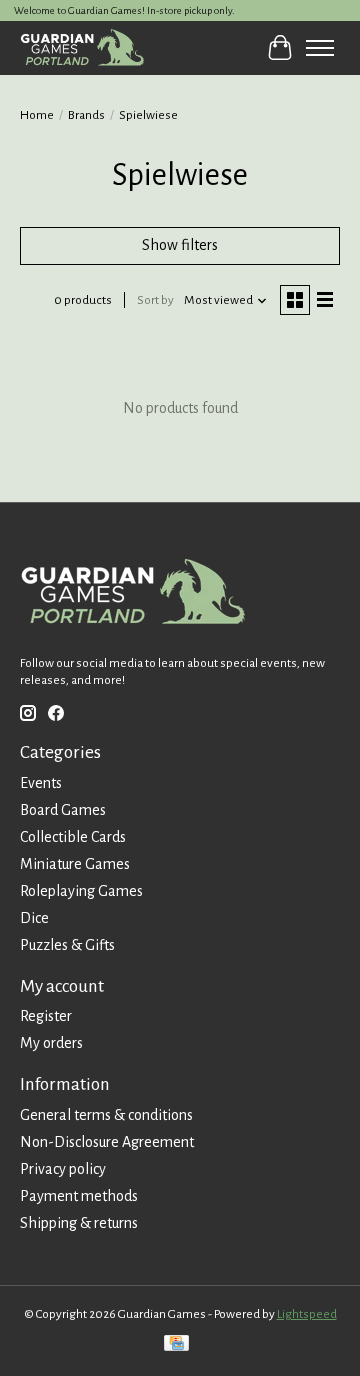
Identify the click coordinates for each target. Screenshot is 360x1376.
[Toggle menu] (320, 48)
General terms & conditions (106, 1115)
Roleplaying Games (81, 891)
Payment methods (79, 1196)
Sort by (155, 300)
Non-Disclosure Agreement (107, 1142)
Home (37, 115)
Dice (34, 918)
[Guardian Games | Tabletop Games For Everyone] (82, 47)
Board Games (63, 810)
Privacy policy (63, 1169)
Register (46, 1016)
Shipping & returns (79, 1223)
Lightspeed (307, 1314)
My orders (51, 1043)
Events (41, 783)
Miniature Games (75, 864)
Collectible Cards (73, 837)
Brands (86, 115)
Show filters (180, 245)
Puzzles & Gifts (67, 945)
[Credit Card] (176, 1345)
